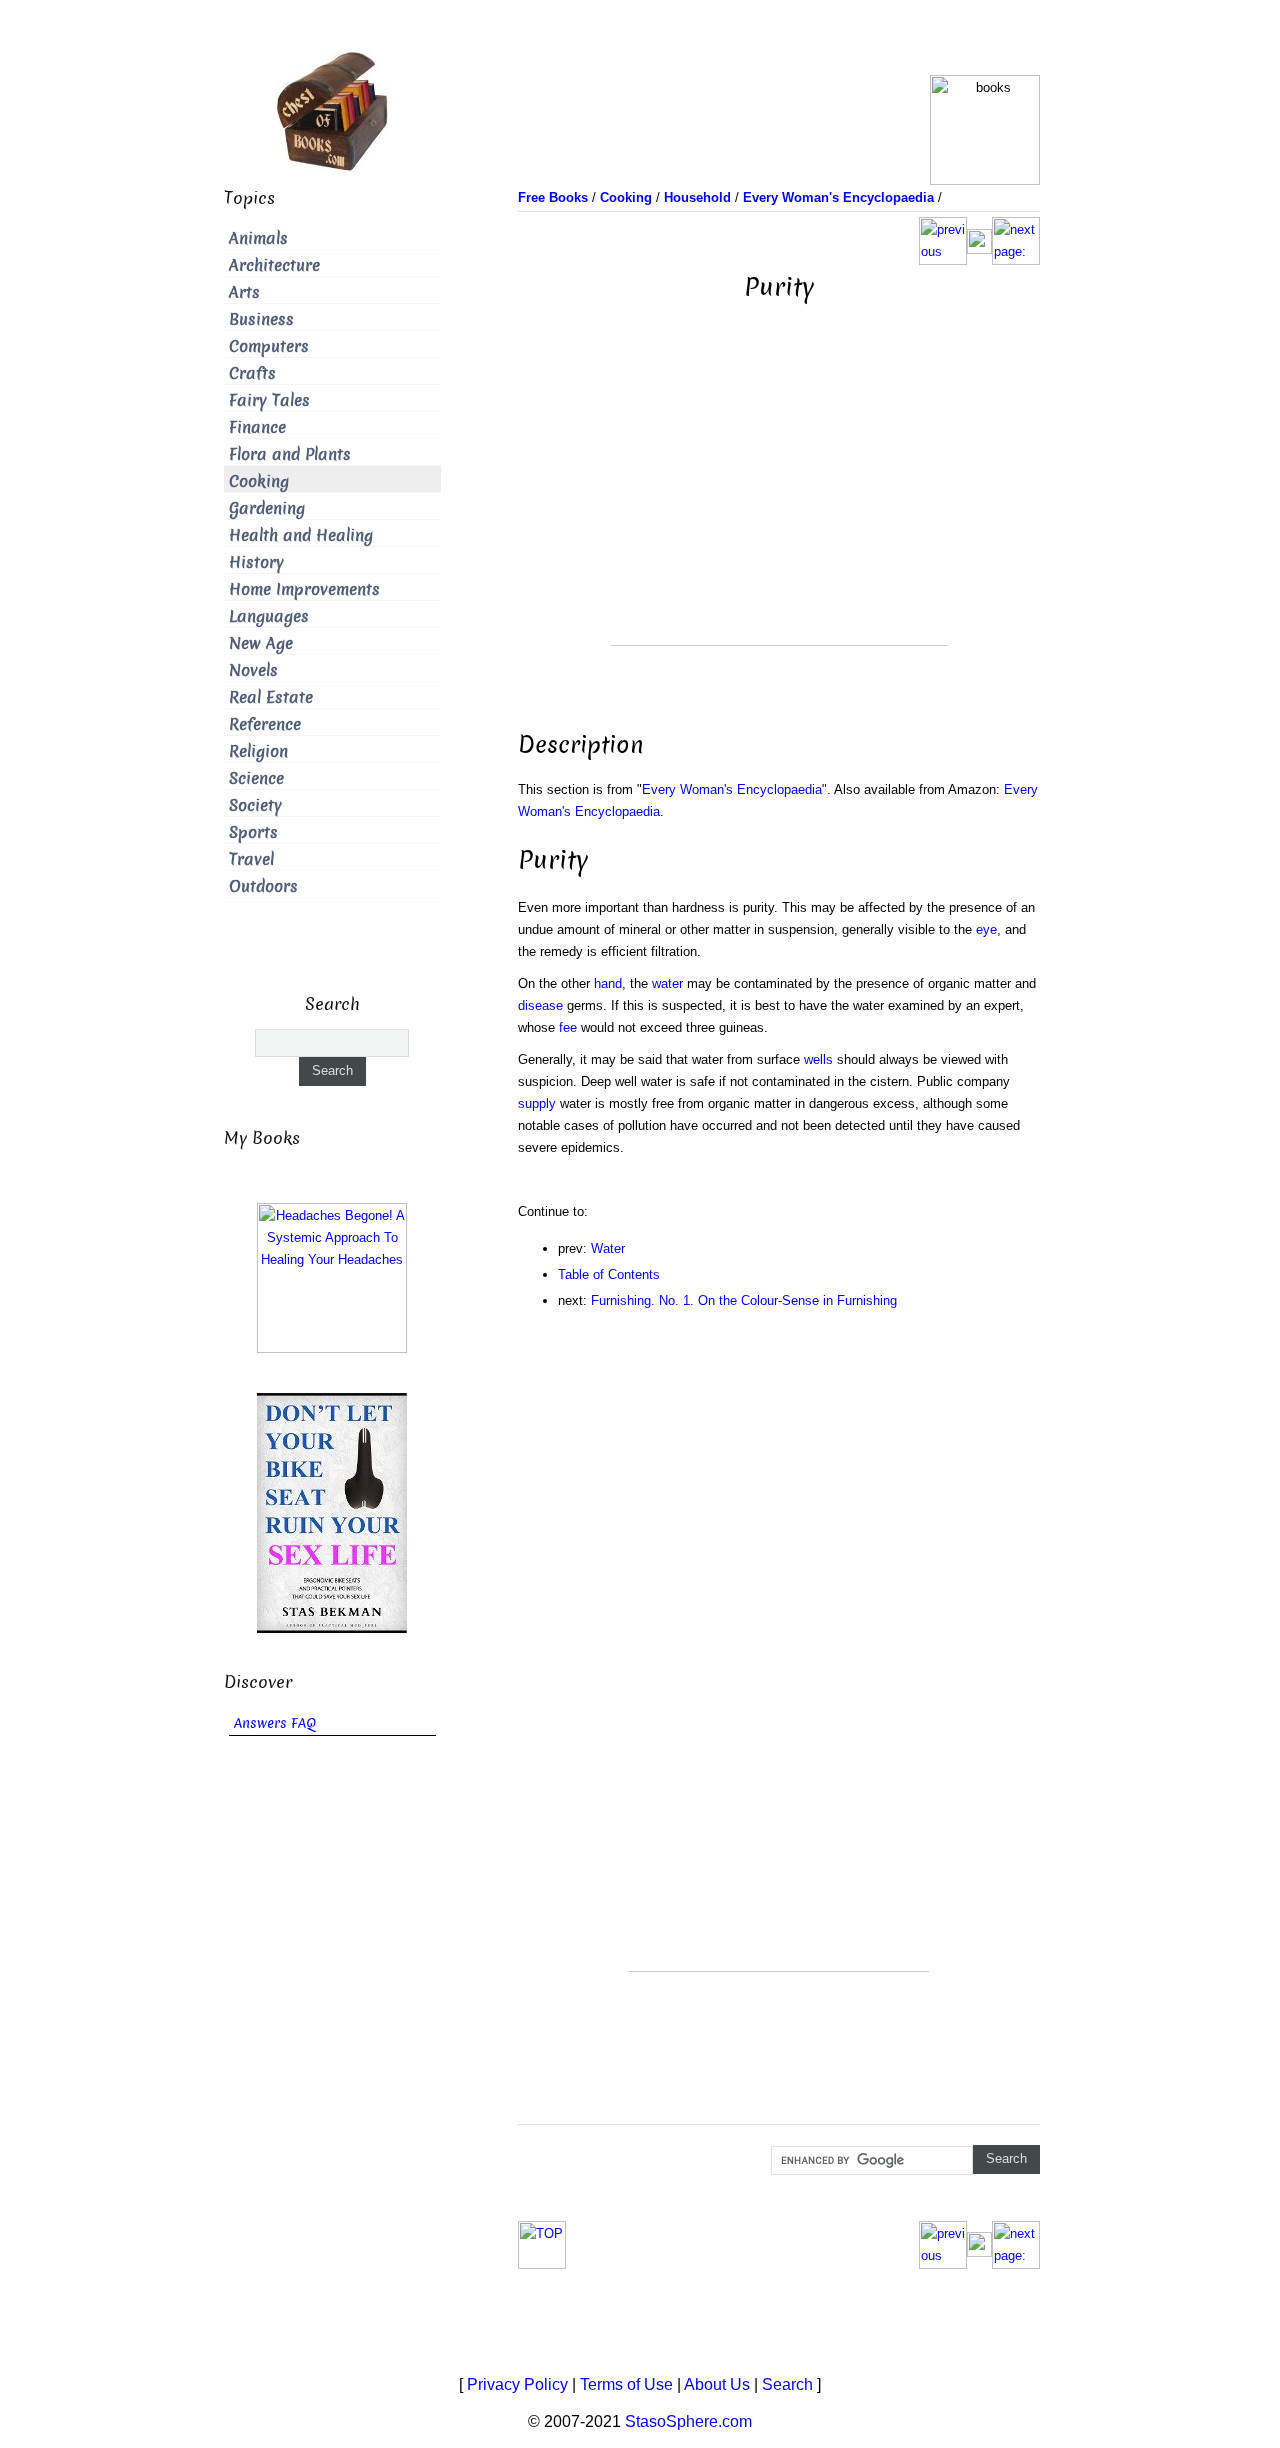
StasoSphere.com (688, 2421)
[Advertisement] (779, 505)
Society (255, 805)
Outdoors (263, 886)
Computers (269, 346)
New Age (261, 643)
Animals (258, 238)
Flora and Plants (290, 454)
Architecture (274, 265)
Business (261, 319)
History (256, 562)
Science (256, 778)
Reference (265, 724)
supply (537, 1103)
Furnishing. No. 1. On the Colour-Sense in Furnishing (744, 1300)
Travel (251, 859)
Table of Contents (609, 1274)
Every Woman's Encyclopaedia (732, 789)
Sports (253, 832)
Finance (257, 427)
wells (818, 1059)
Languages (269, 616)
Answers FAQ (275, 1723)
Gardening (267, 508)
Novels (253, 670)
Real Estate (271, 697)
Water (608, 1248)
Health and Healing (301, 535)
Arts (244, 292)
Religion (258, 751)
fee (568, 1027)
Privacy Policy (517, 2384)
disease (540, 1005)
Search (787, 2384)
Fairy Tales (269, 400)
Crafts (252, 373)
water (667, 983)
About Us (717, 2384)
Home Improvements (304, 589)
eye (986, 929)
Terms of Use (626, 2384)
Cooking (259, 481)
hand (608, 983)
